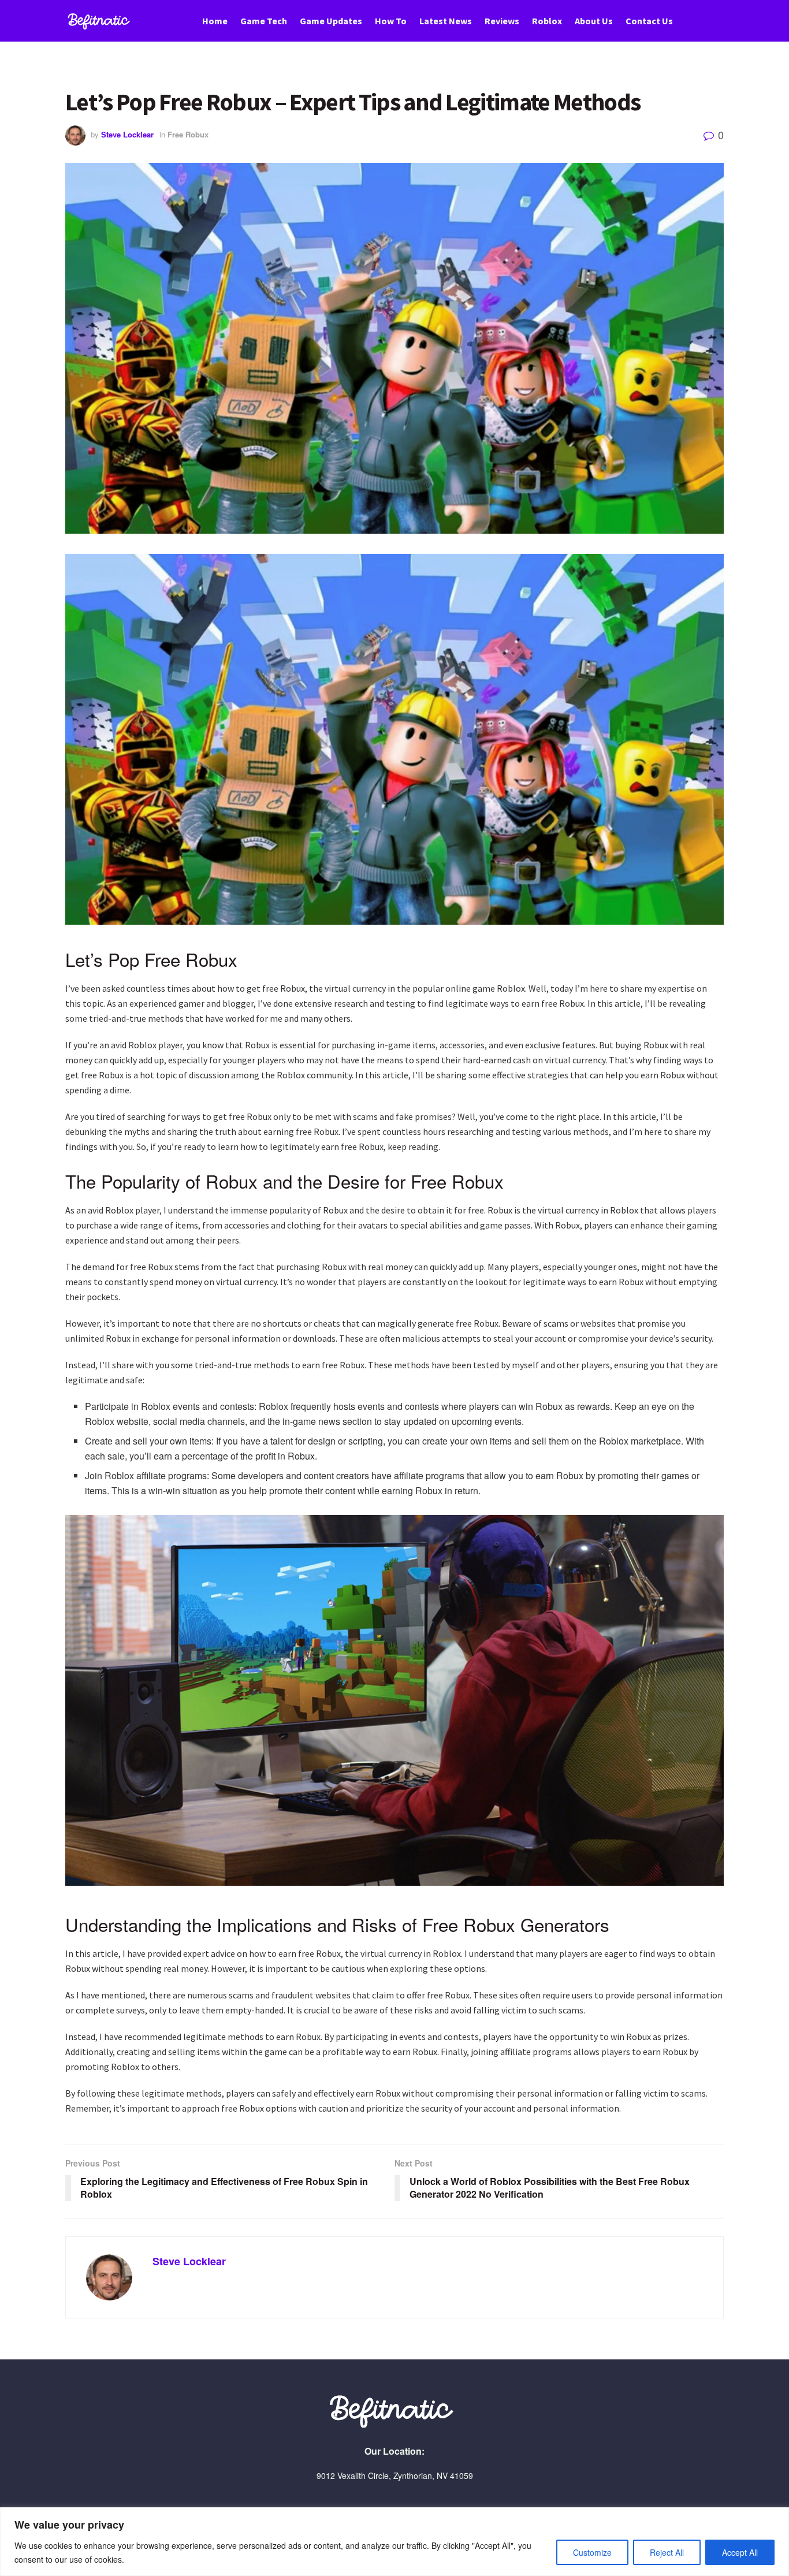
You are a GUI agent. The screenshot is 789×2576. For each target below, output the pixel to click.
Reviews (502, 21)
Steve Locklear (127, 134)
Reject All (667, 2552)
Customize (592, 2552)
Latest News (446, 21)
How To (391, 21)
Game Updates (331, 21)
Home (215, 21)
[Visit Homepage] (101, 21)
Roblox (547, 21)
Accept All (740, 2552)
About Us (594, 21)
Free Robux (188, 134)
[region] (394, 2542)
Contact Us (649, 21)
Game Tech (264, 21)
